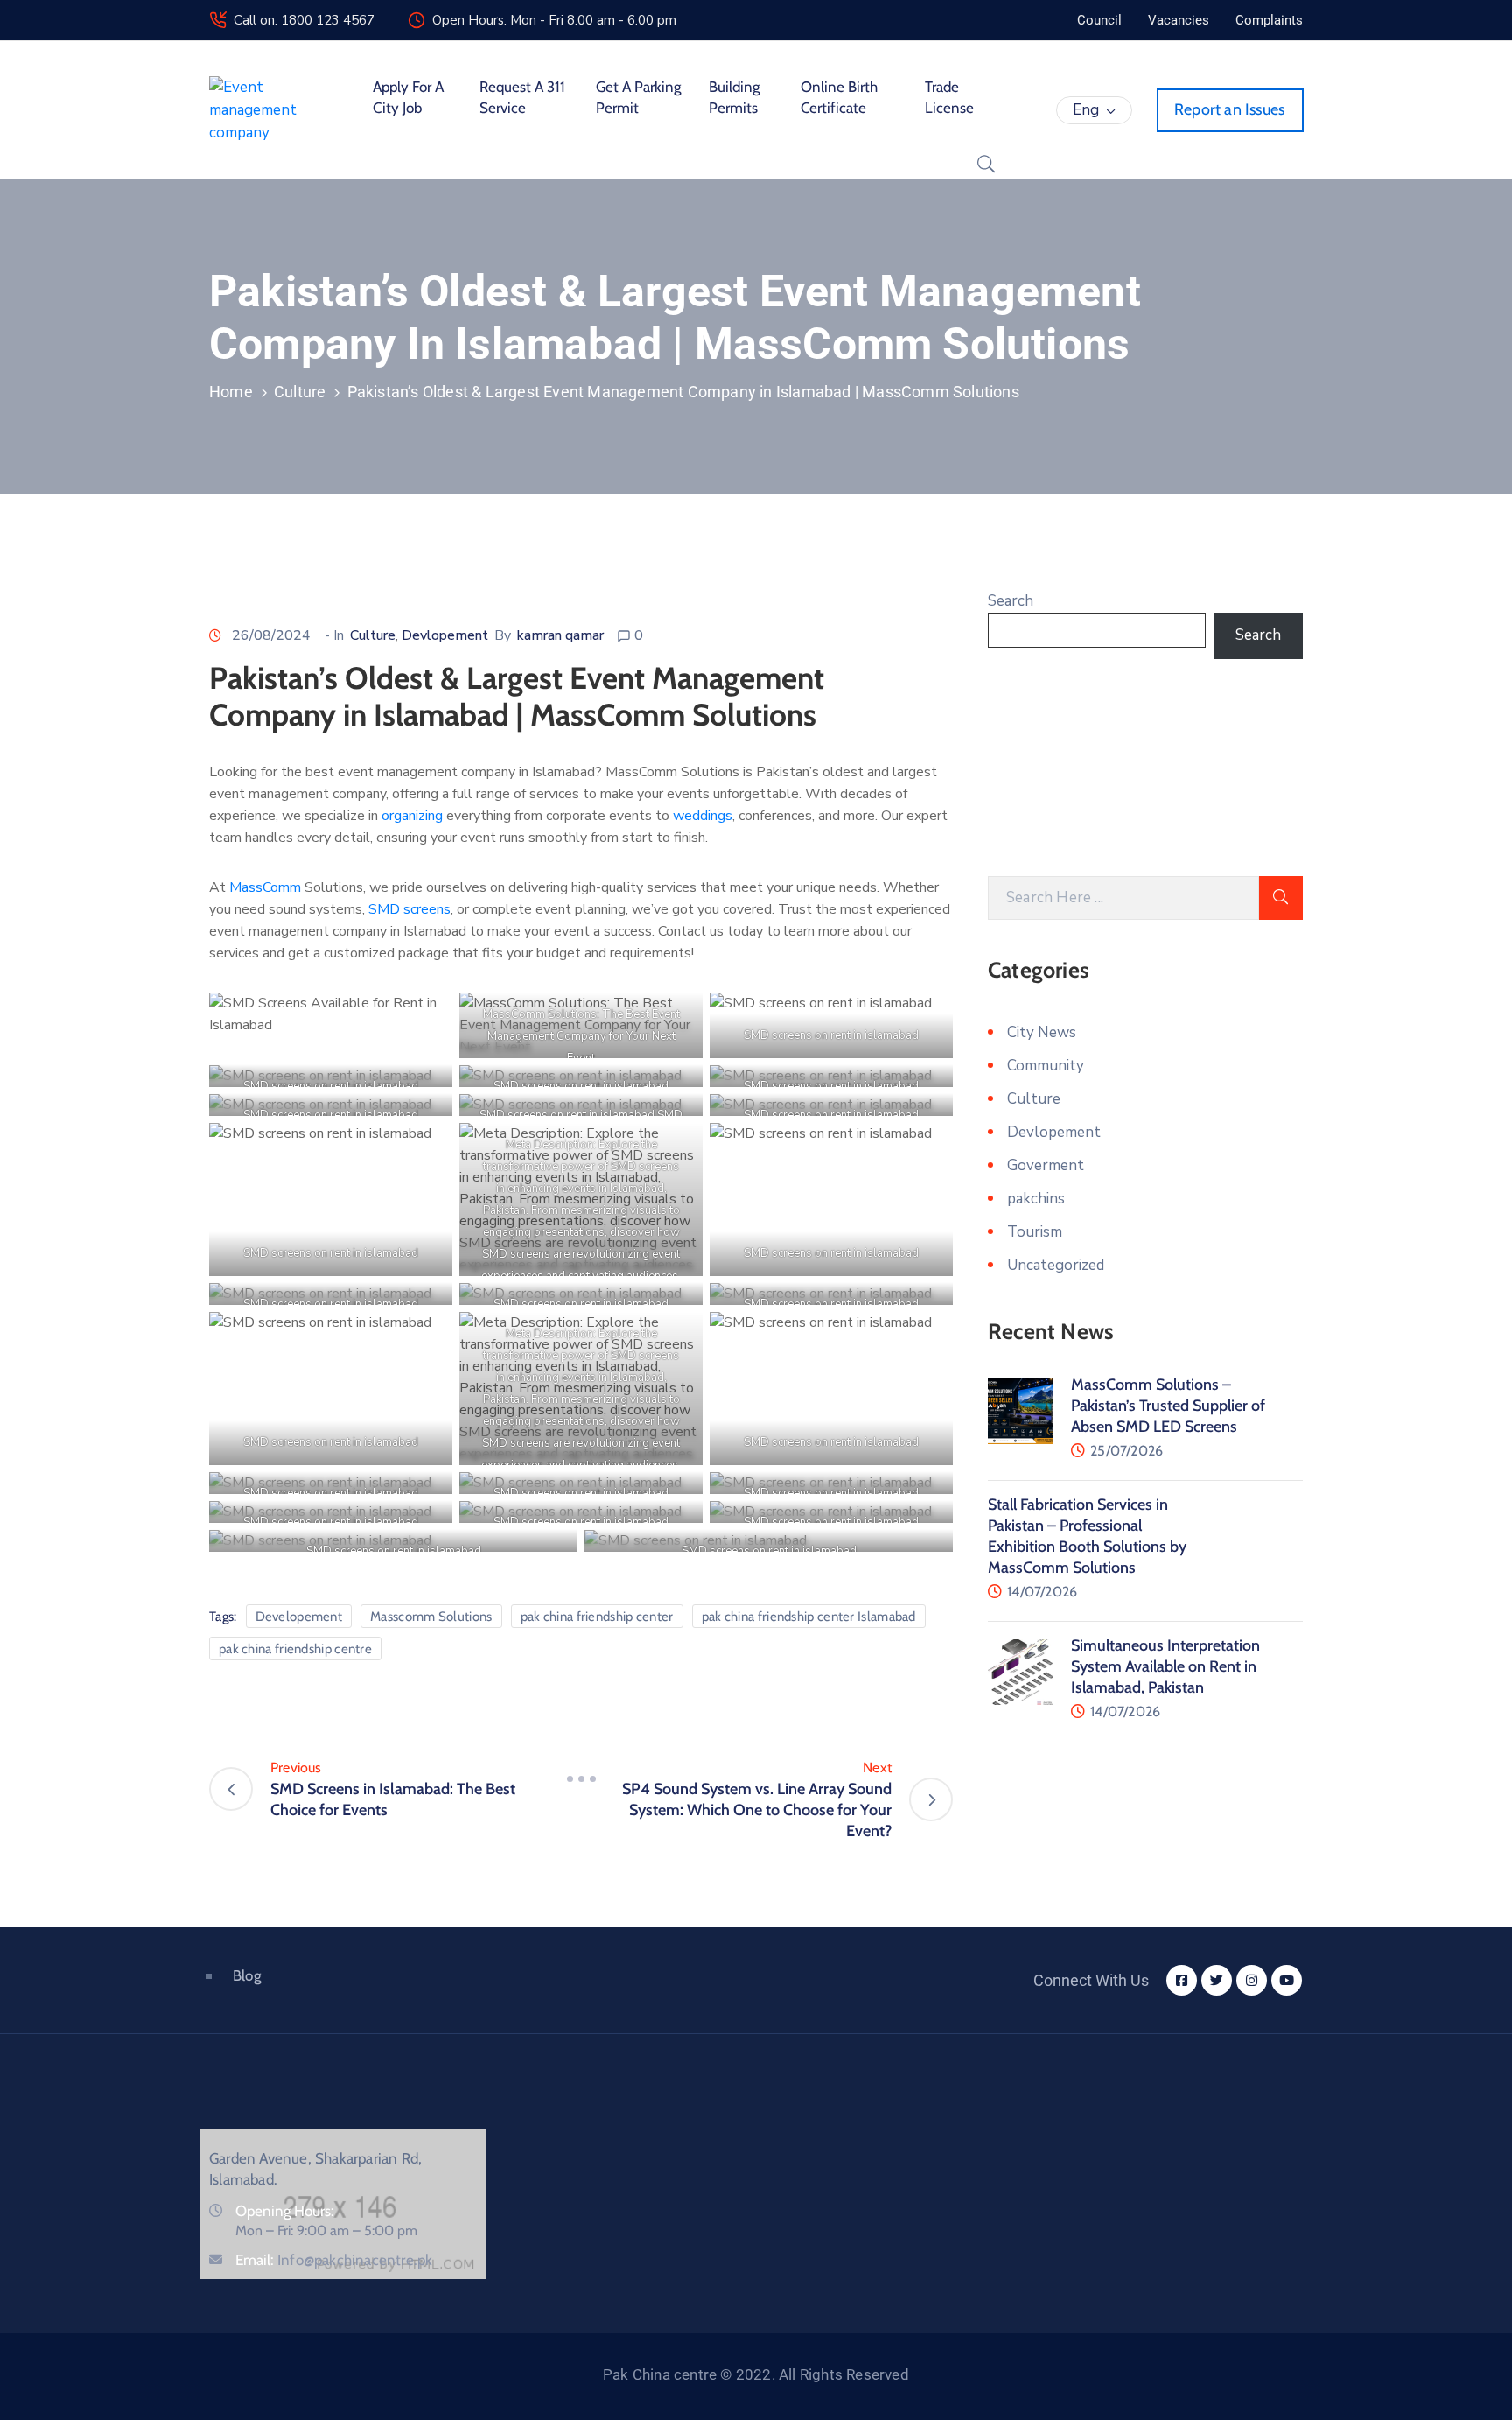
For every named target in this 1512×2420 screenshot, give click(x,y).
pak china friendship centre (295, 1649)
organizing (414, 816)
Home (231, 392)
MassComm (267, 887)
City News (1042, 1032)
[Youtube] (1287, 1980)
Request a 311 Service (522, 97)
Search (1011, 601)
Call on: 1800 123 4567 (304, 20)
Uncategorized (1056, 1265)
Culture (300, 392)
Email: (334, 2260)
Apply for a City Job (408, 97)
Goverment (1046, 1165)
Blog (247, 1975)
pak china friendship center (597, 1617)
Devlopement (445, 635)
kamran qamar (560, 635)
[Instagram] (1252, 1980)
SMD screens (408, 909)
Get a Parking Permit (638, 97)
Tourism (1035, 1232)
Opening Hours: (285, 2211)
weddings (703, 816)
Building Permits (734, 97)
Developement (299, 1617)
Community (1046, 1066)
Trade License (949, 97)
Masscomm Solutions (431, 1617)
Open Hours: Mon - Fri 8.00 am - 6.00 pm (554, 20)
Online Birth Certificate (839, 97)
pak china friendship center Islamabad (809, 1617)
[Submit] (1281, 898)
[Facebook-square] (1182, 1980)
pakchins (1036, 1199)
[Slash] (581, 1778)
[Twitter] (1217, 1980)
